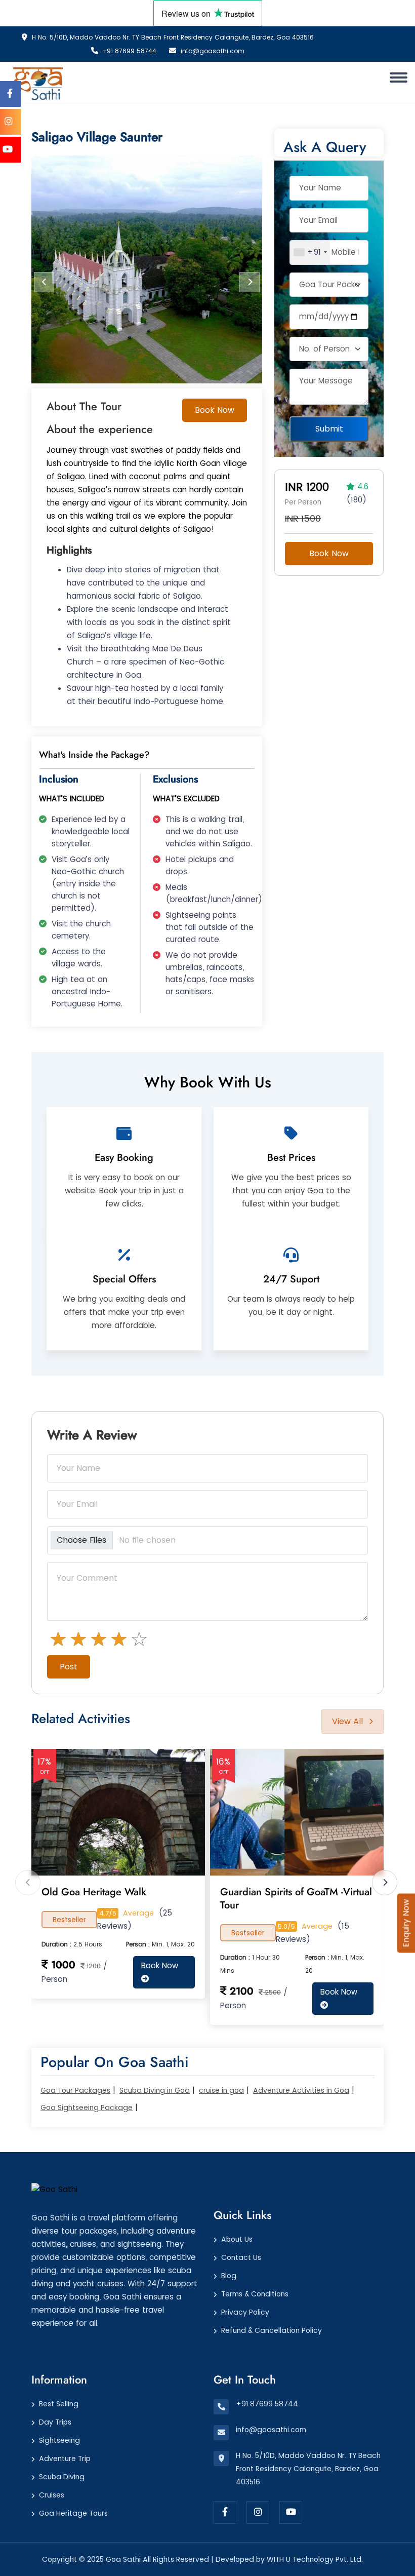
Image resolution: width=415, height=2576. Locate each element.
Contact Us (241, 2257)
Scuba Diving (62, 2477)
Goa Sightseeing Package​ (87, 2107)
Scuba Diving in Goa (155, 2090)
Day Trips (55, 2422)
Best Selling (59, 2404)
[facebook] (225, 2512)
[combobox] (310, 252)
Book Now (215, 410)
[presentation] (44, 282)
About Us (237, 2239)
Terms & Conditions (255, 2294)
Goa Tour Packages (75, 2090)
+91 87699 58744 (129, 51)
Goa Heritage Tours (73, 2513)
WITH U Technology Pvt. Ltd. (315, 2559)
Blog (229, 2276)
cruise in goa (221, 2090)
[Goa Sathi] (54, 2189)
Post (69, 1667)
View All (347, 1721)
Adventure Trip (65, 2458)
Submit (329, 429)
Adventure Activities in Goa (301, 2090)
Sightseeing (59, 2440)
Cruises (52, 2495)
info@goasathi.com (212, 51)
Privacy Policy (245, 2312)
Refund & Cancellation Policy (272, 2330)
